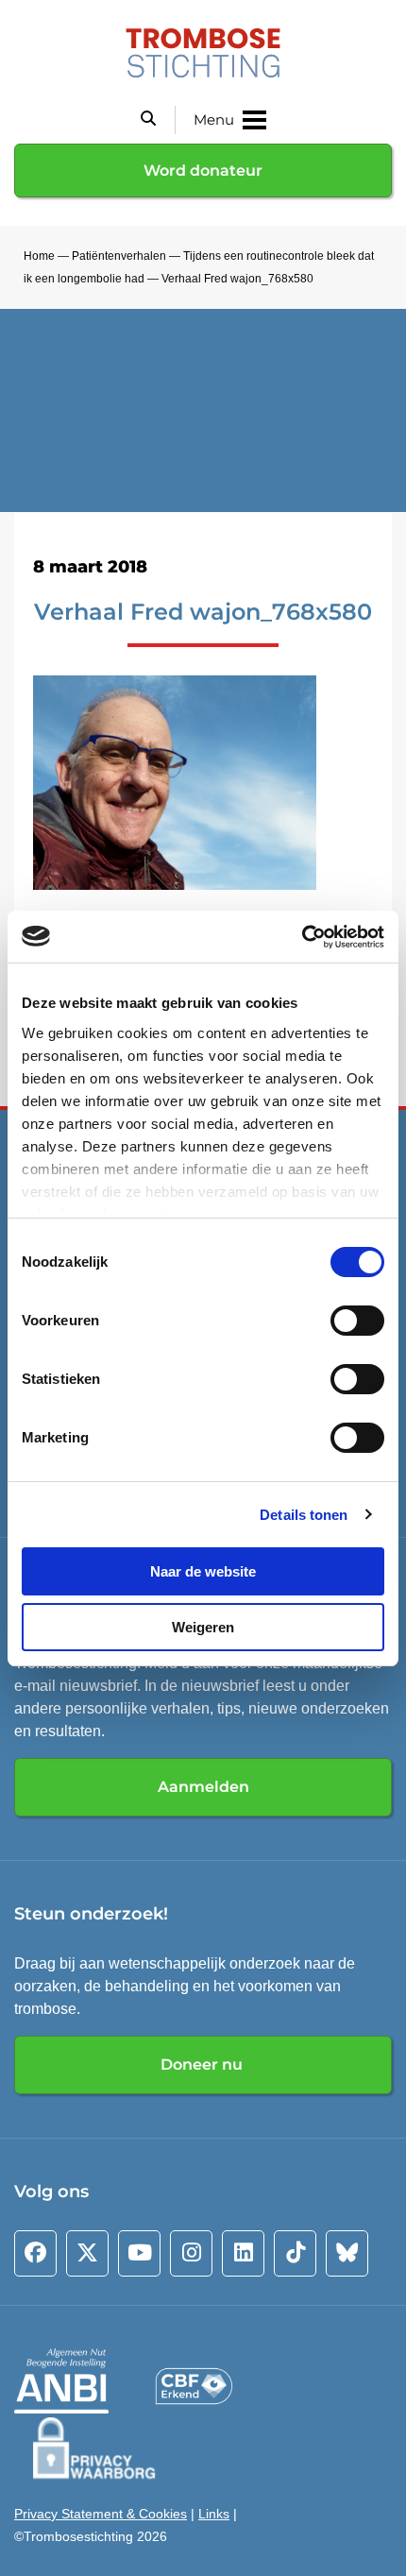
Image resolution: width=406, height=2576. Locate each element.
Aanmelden (203, 1787)
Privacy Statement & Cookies (101, 2514)
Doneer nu (203, 2064)
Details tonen (304, 1515)
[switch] (357, 1321)
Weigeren (203, 1627)
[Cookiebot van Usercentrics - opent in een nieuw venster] (302, 937)
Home (39, 256)
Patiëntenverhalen (119, 256)
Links (214, 2514)
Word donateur (203, 171)
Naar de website (203, 1571)
